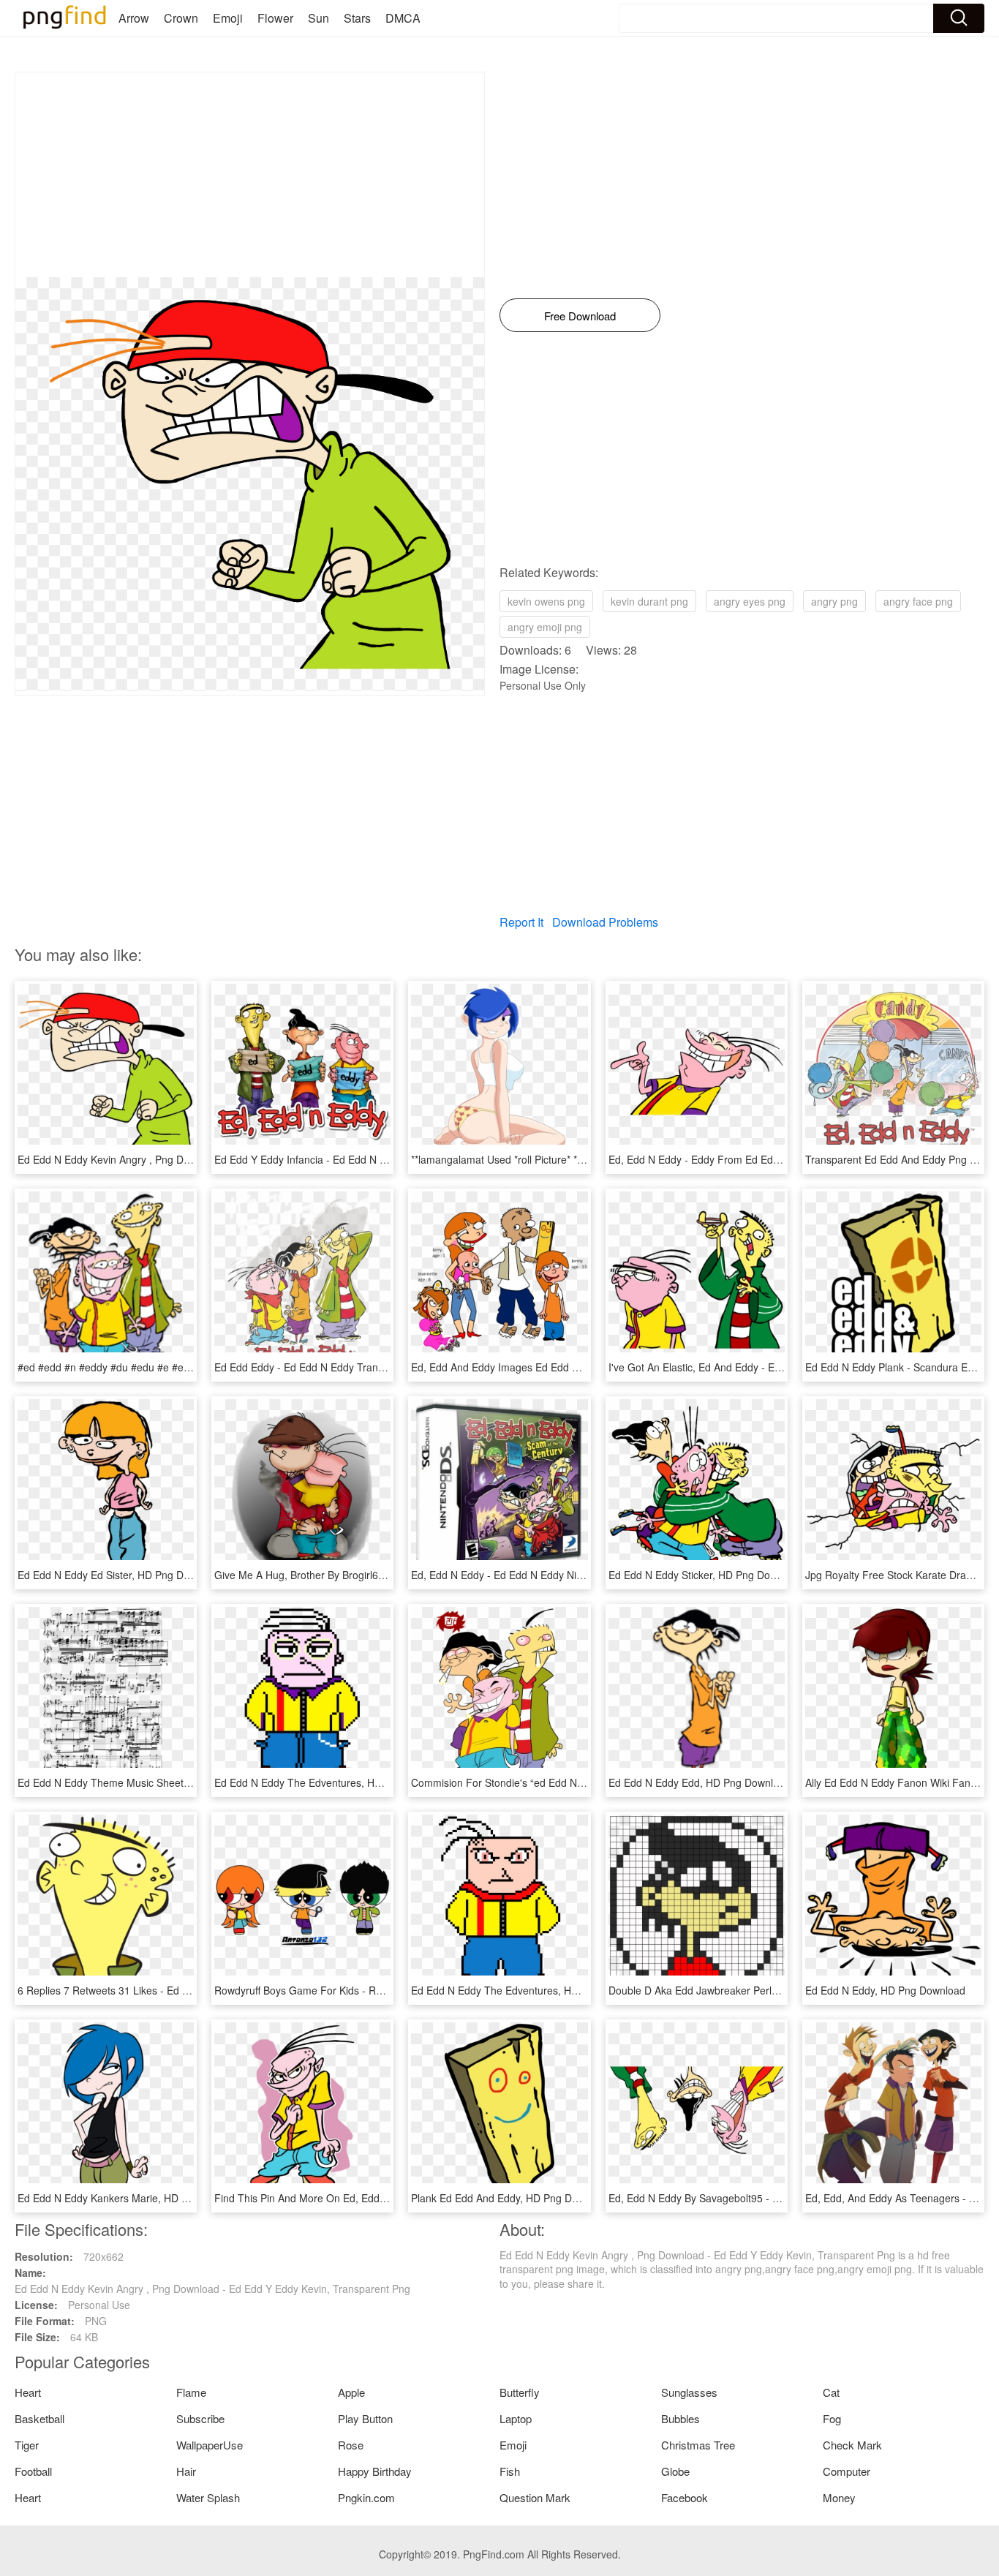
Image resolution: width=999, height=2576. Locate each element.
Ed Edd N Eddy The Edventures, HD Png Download (333, 1782)
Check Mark (852, 2445)
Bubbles (681, 2418)
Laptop (516, 2418)
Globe (675, 2471)
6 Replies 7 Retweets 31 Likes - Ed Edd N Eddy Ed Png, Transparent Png (187, 1990)
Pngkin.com (366, 2497)
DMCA (403, 18)
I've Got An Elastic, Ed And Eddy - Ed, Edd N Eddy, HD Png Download (770, 1367)
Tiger (27, 2445)
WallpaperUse (210, 2445)
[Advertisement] (250, 175)
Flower (275, 18)
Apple (351, 2392)
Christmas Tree (698, 2445)
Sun (318, 18)
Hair (186, 2471)
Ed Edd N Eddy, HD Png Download (885, 1990)
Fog (832, 2418)
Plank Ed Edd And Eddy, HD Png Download (511, 2198)
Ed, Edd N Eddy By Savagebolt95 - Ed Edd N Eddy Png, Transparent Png (778, 2198)
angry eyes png (750, 601)
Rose (351, 2445)
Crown (181, 18)
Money (839, 2497)
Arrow (134, 18)
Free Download (580, 316)
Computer (847, 2471)
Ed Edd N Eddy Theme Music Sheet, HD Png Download (146, 1782)
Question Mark (535, 2497)
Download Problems (605, 922)
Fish (510, 2471)
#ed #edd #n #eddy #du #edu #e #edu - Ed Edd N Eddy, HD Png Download (191, 1367)
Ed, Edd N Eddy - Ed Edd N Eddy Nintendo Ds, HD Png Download (563, 1575)
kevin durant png (649, 601)
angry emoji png (545, 627)
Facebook (685, 2497)
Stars (357, 18)
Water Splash (208, 2497)
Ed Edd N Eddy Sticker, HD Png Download (706, 1575)
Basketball (39, 2418)
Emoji (228, 18)
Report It (521, 922)
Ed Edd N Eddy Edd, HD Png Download (700, 1782)
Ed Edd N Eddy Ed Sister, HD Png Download (120, 1575)
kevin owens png (546, 601)
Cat (831, 2392)
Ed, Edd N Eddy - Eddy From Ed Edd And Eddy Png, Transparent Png (770, 1159)
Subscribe (200, 2418)
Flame (191, 2392)
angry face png (918, 601)
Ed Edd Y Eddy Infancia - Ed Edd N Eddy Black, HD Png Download (368, 1159)
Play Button (365, 2418)
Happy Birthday (375, 2471)
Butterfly (520, 2392)
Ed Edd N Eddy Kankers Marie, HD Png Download (133, 2198)
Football (33, 2471)
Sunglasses (689, 2392)
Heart (28, 2392)
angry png (834, 601)
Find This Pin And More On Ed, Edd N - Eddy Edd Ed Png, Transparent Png (389, 2198)
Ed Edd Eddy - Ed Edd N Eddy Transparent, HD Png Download (359, 1367)
